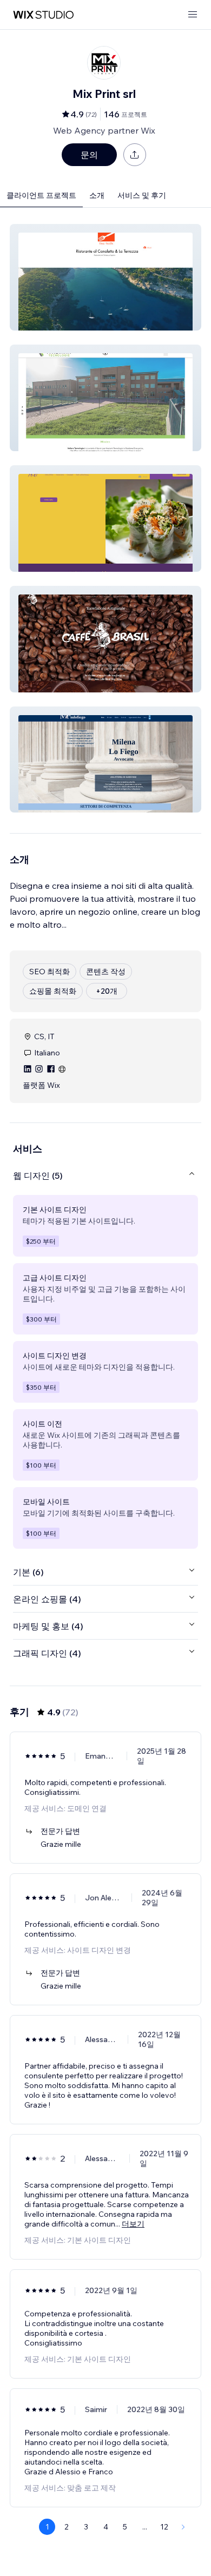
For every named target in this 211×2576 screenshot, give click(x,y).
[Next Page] (183, 2527)
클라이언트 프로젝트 (41, 195)
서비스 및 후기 (142, 195)
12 (164, 2527)
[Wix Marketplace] (43, 15)
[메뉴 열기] (193, 15)
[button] (105, 277)
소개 (97, 195)
